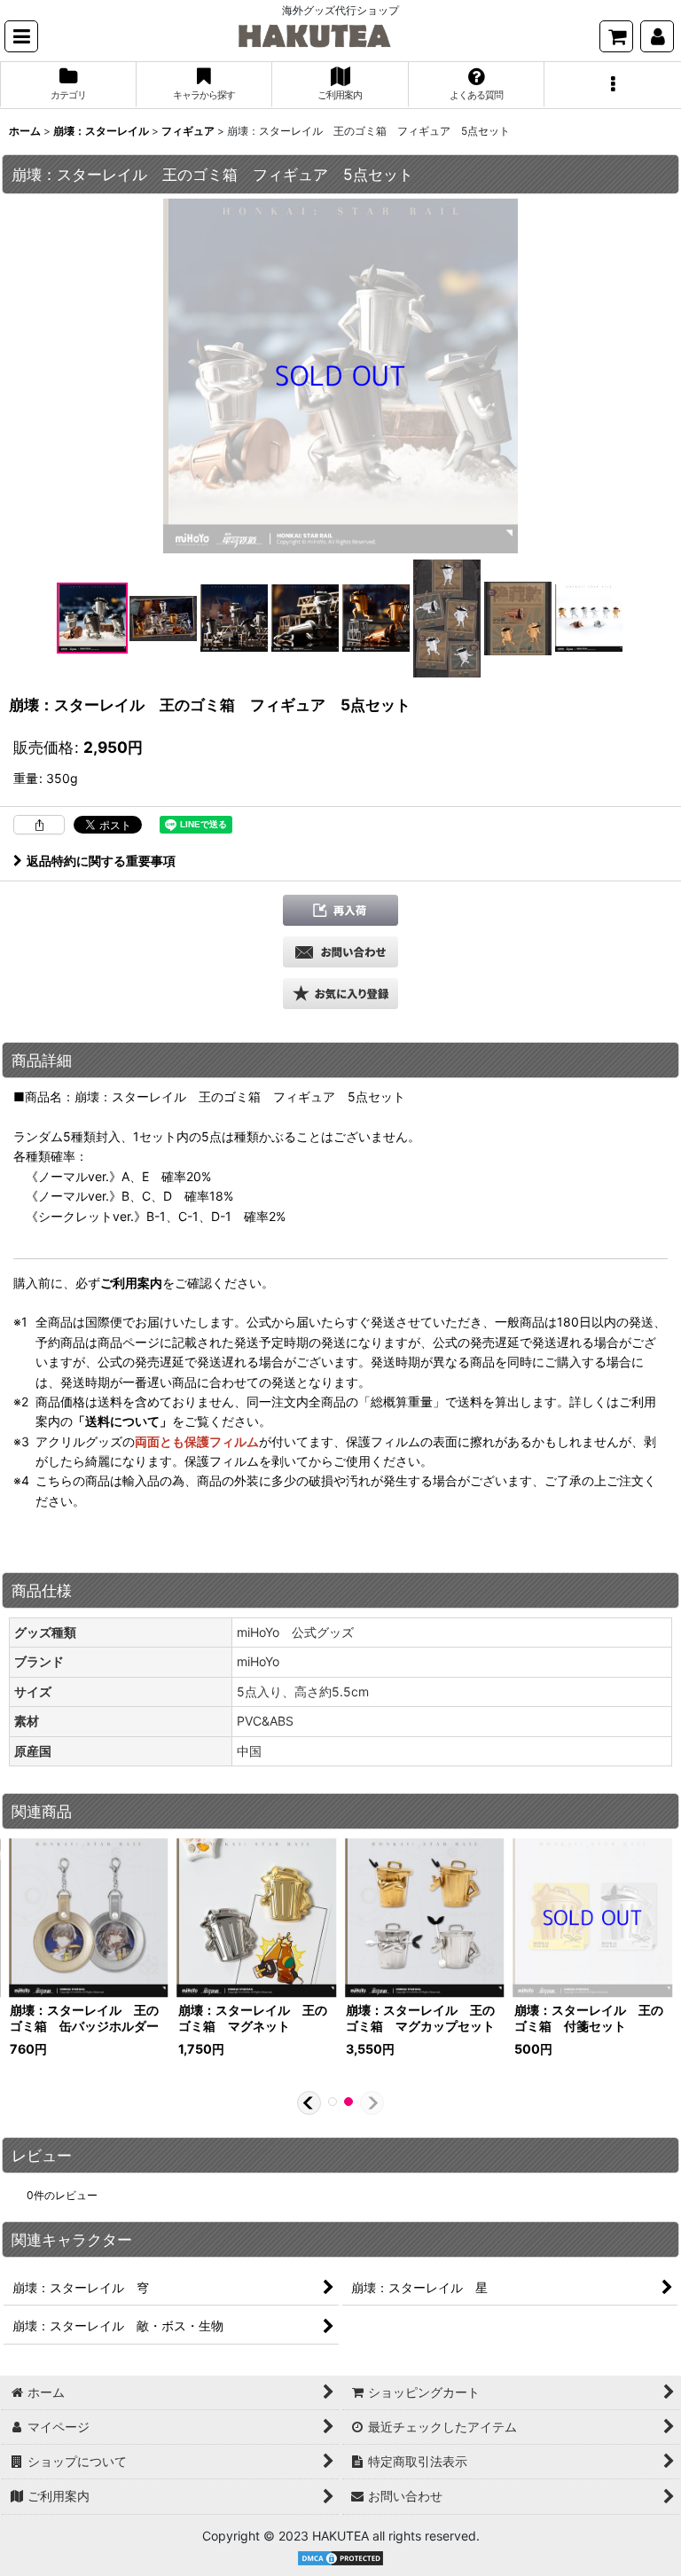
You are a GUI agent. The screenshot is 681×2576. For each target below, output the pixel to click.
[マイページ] (657, 36)
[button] (21, 36)
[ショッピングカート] (616, 36)
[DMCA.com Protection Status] (340, 2557)
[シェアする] (39, 825)
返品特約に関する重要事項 (101, 861)
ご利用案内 (131, 1283)
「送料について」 (122, 1421)
